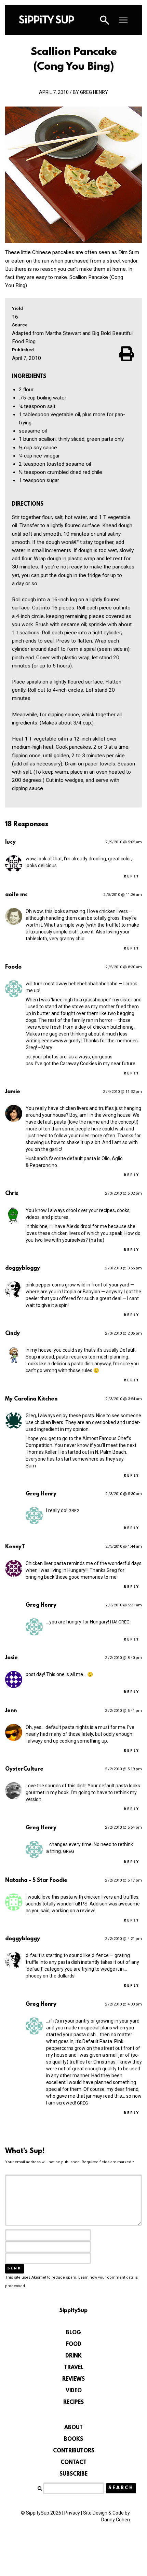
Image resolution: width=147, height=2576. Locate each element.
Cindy (12, 1334)
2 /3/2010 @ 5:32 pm (123, 1193)
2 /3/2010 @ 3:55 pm (123, 1268)
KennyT (15, 1547)
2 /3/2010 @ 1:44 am (124, 1546)
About (73, 2428)
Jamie (13, 1092)
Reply (132, 877)
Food (74, 2345)
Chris (12, 1194)
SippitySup (46, 19)
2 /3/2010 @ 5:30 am (124, 1494)
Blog (73, 2333)
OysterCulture (24, 1769)
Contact (73, 2463)
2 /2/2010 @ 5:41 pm (123, 1711)
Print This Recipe (127, 354)
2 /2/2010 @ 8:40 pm (123, 1658)
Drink (73, 2356)
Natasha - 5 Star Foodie (36, 1881)
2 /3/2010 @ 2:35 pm (123, 1333)
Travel (74, 2368)
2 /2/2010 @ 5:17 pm (123, 1880)
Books (73, 2439)
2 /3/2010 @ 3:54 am (124, 1399)
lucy (10, 842)
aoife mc (16, 895)
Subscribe (73, 2474)
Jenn (11, 1711)
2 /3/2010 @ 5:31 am (124, 1605)
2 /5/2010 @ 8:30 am (124, 967)
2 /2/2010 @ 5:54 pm (123, 1827)
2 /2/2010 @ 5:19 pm (123, 1769)
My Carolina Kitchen (31, 1399)
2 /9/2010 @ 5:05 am (124, 842)
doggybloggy (23, 1268)
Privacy (72, 2513)
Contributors (74, 2451)
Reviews (73, 2379)
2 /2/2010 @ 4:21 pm (123, 1939)
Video (74, 2391)
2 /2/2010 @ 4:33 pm (123, 2004)
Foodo (13, 967)
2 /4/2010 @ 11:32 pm (122, 1092)
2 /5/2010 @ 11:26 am (123, 895)
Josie (11, 1658)
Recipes (73, 2403)
